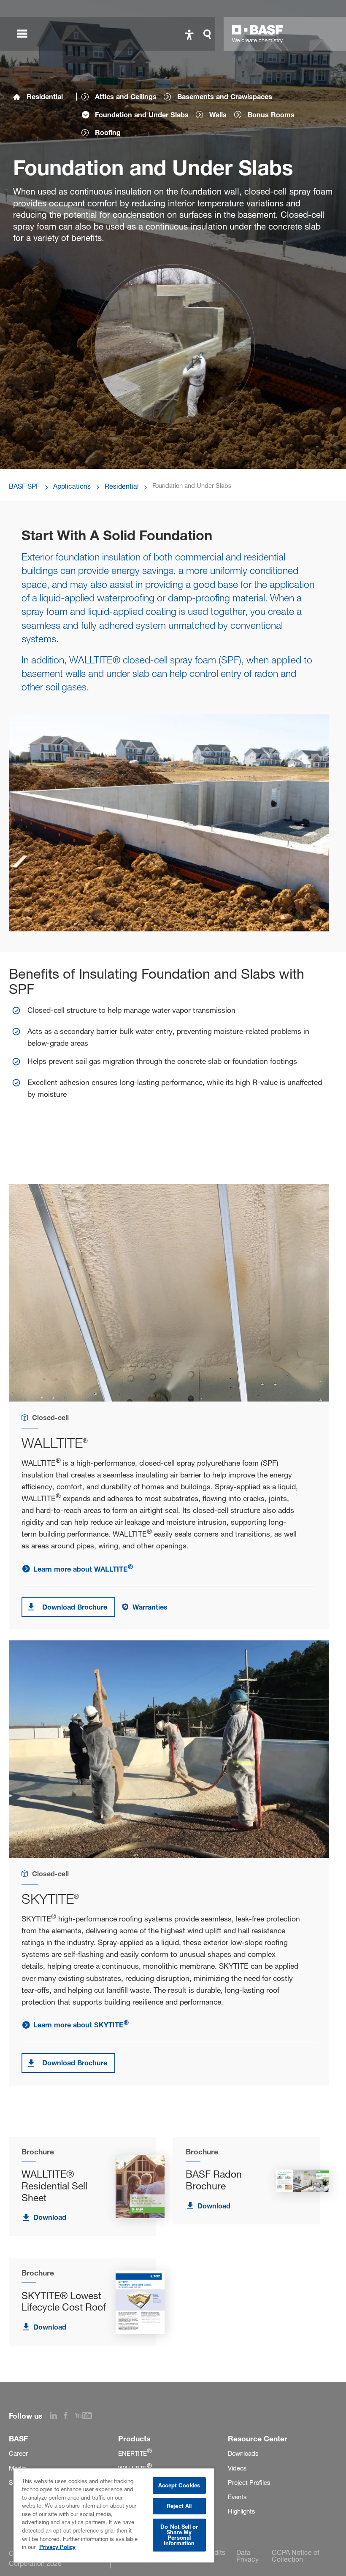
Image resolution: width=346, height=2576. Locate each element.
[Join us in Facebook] (70, 2416)
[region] (114, 2515)
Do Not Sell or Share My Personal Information (179, 2535)
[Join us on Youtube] (87, 2416)
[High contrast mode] (189, 34)
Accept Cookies (179, 2485)
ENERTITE (135, 2454)
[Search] (209, 34)
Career (18, 2454)
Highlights (241, 2511)
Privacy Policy (57, 2547)
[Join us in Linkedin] (57, 2416)
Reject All (179, 2506)
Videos (237, 2468)
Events (237, 2497)
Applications (72, 486)
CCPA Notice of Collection (296, 2556)
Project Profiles (249, 2483)
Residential (45, 97)
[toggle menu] (22, 34)
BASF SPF (24, 486)
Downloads (243, 2454)
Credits (214, 2552)
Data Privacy (247, 2556)
